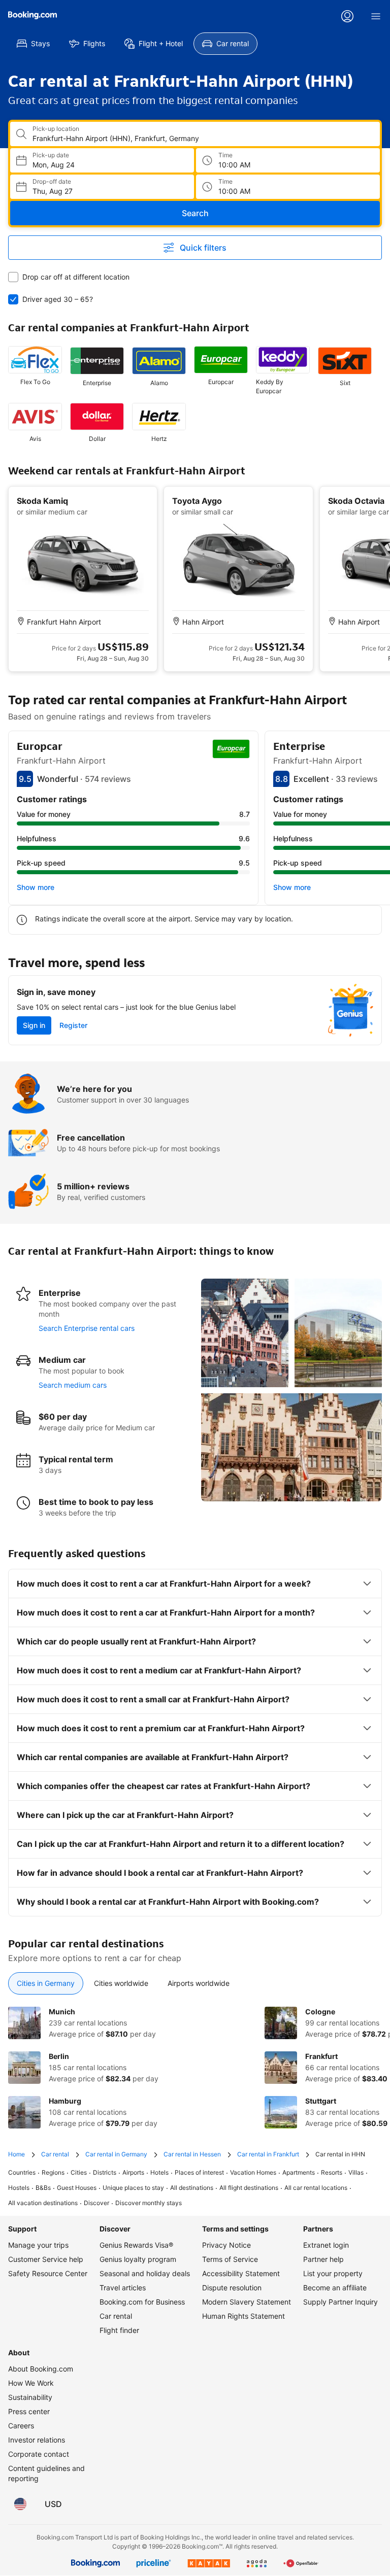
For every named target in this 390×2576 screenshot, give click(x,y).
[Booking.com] (32, 15)
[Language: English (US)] (20, 2504)
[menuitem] (33, 44)
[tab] (46, 1983)
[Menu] (376, 16)
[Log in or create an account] (347, 16)
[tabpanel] (195, 2068)
